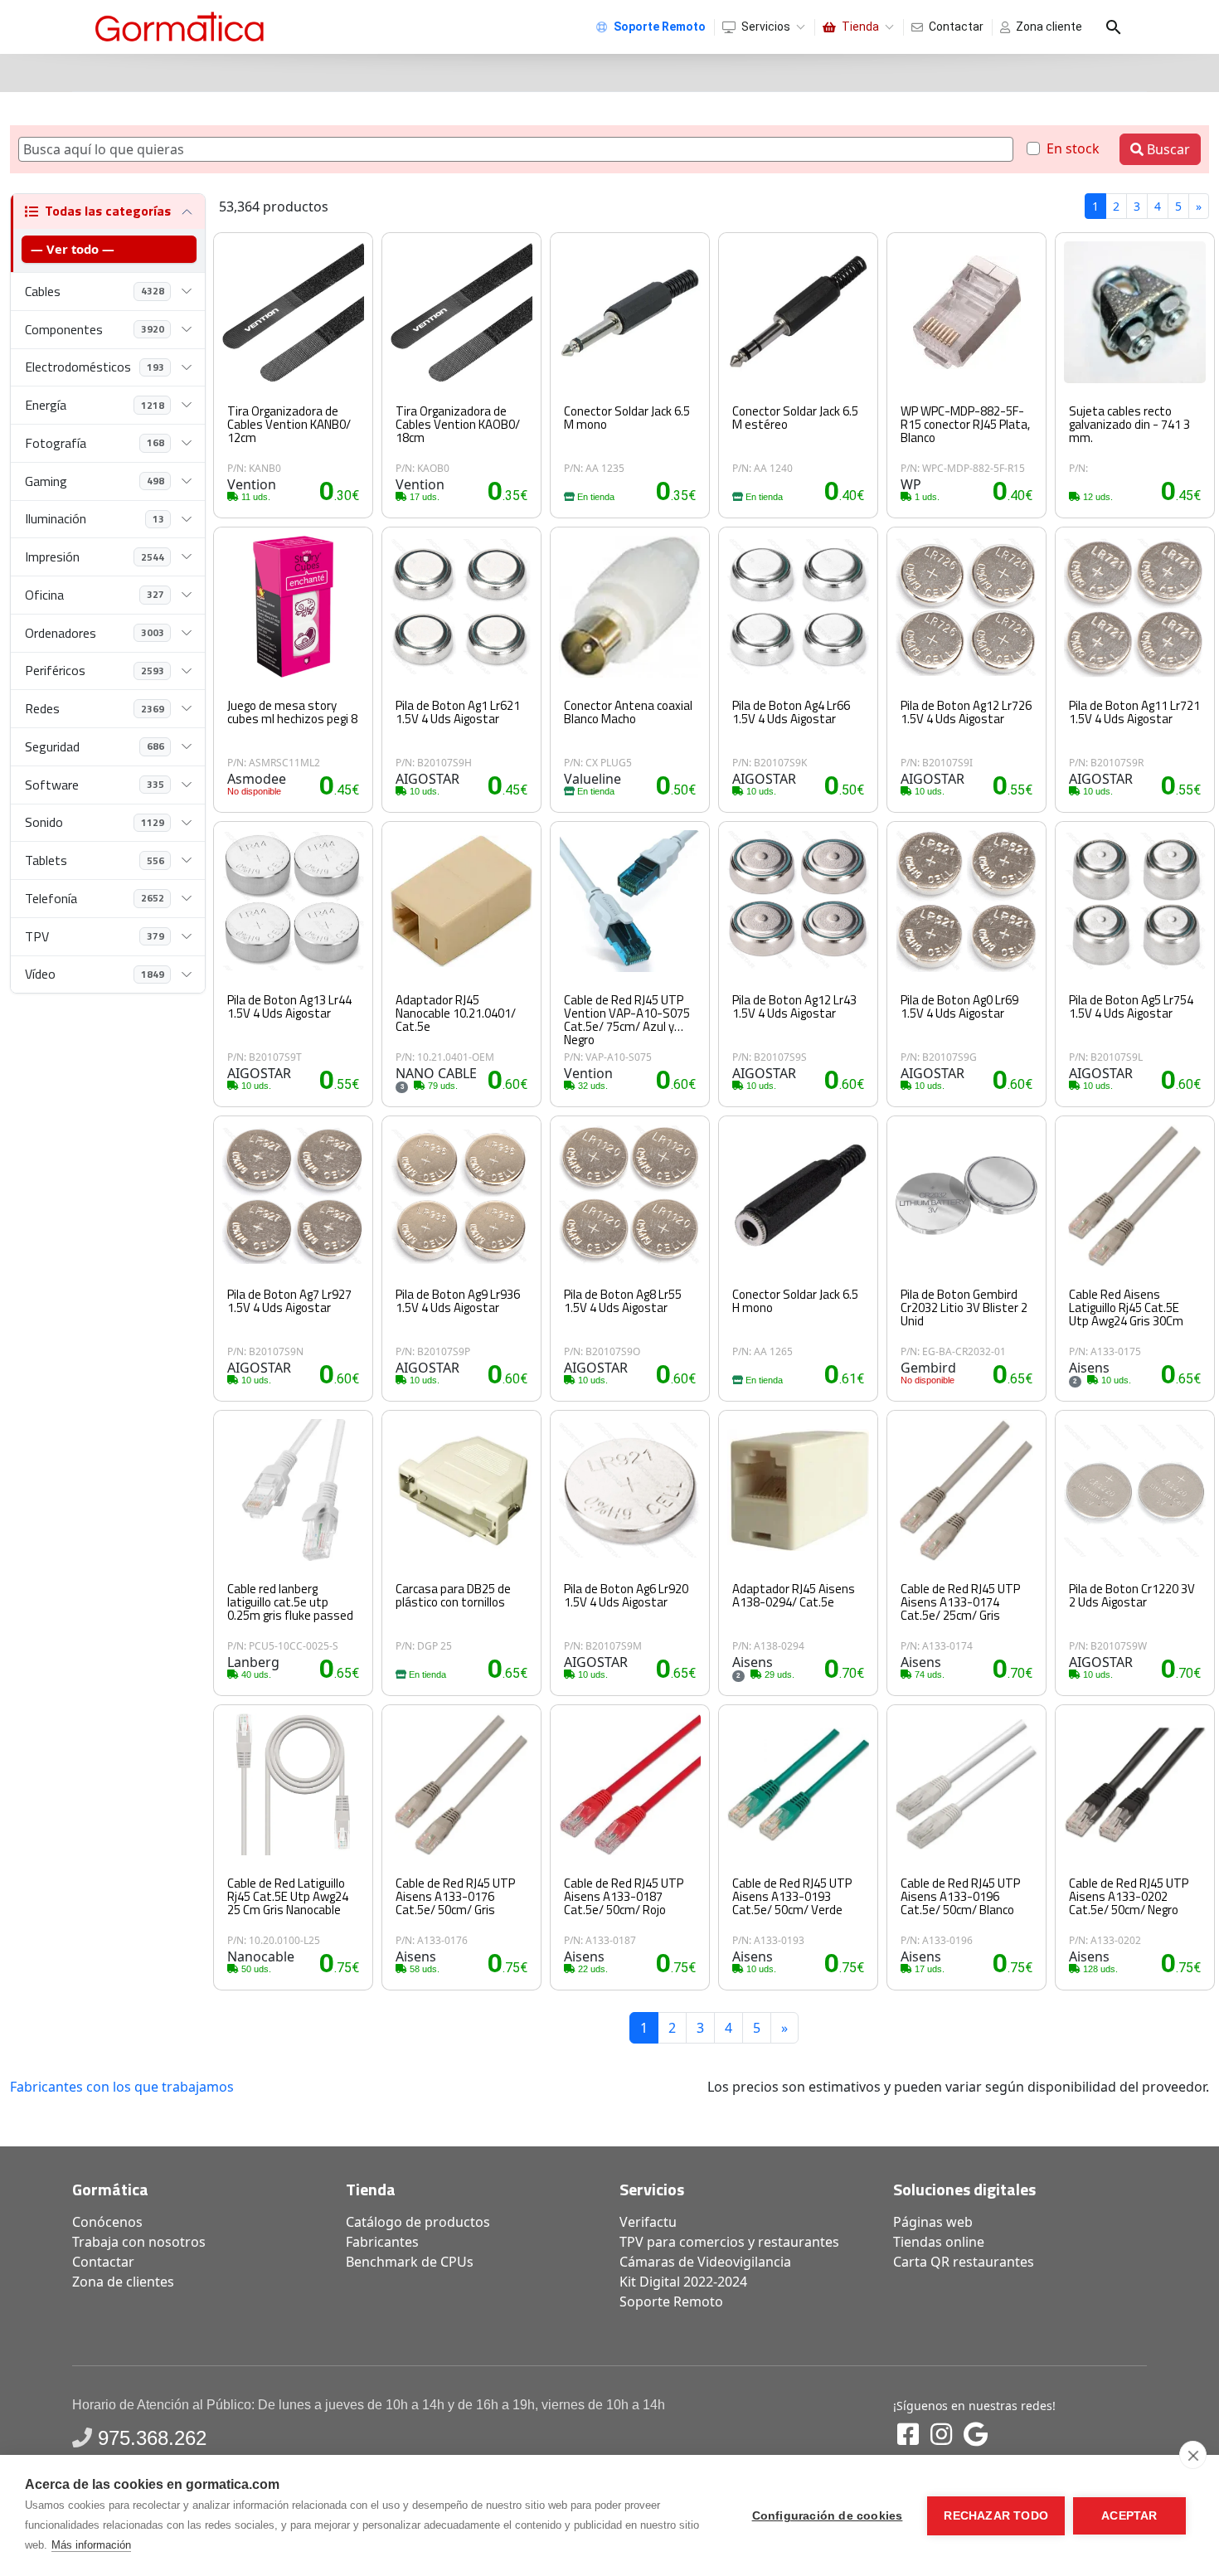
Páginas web (933, 2222)
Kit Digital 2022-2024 (683, 2282)
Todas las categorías (108, 211)
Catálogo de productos (418, 2222)
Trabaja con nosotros (139, 2242)
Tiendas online (939, 2242)
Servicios (766, 27)
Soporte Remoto (671, 2301)
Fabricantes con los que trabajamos (122, 2087)
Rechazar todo (996, 2516)
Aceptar (1129, 2516)
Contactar (956, 27)
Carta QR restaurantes (964, 2262)
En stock (1073, 148)
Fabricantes (382, 2242)
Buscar (1167, 149)
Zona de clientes (123, 2282)
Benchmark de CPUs (410, 2262)
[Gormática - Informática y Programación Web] (180, 27)
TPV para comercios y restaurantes (729, 2242)
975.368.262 (152, 2438)
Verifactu (648, 2222)
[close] (1193, 2455)
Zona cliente (1049, 27)
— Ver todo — (73, 249)
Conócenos (107, 2222)
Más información (91, 2545)
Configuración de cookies (828, 2516)
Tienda (860, 27)
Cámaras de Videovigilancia (705, 2262)
